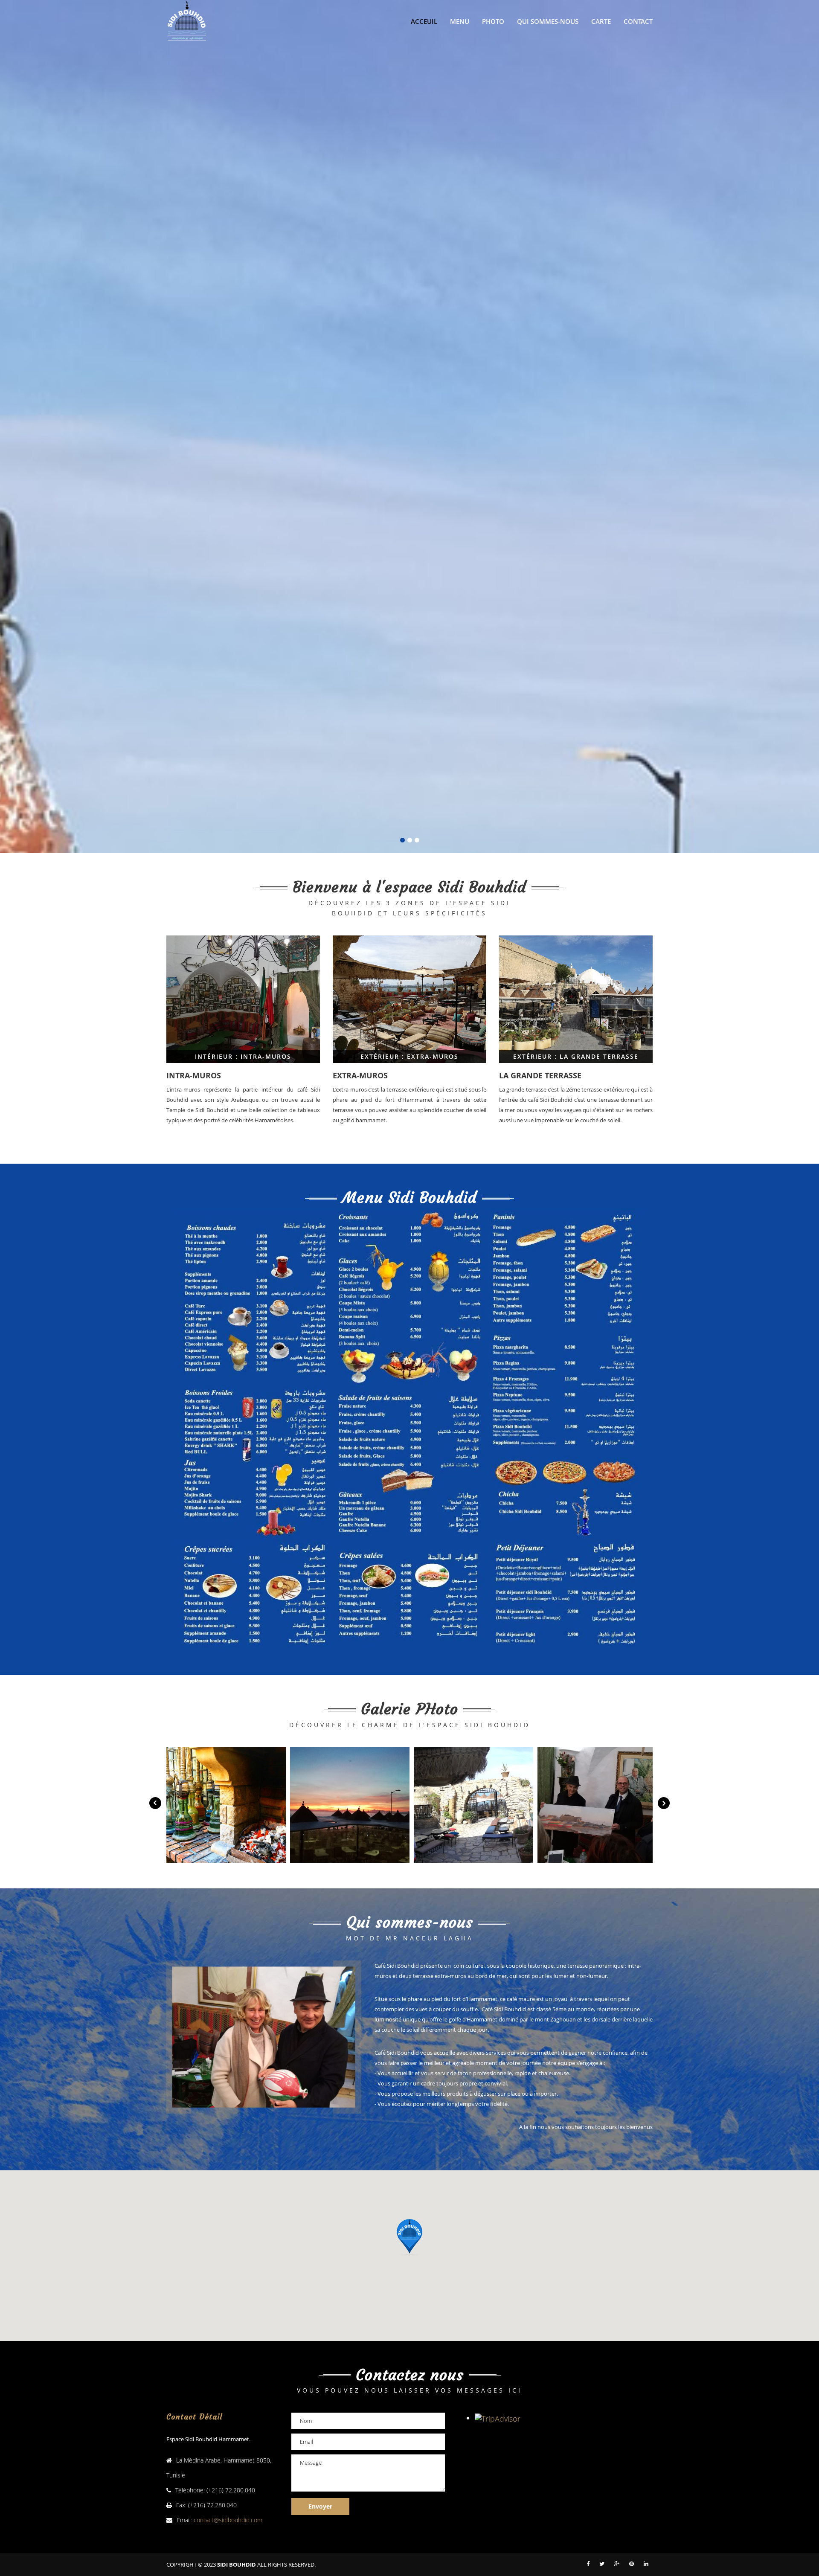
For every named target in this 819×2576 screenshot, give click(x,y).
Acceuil (424, 21)
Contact (638, 21)
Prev (155, 1803)
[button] (409, 2237)
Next (664, 1803)
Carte (601, 21)
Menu (460, 21)
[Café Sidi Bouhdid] (226, 1805)
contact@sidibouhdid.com (228, 2520)
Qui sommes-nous (548, 21)
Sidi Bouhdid (237, 2564)
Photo (493, 21)
